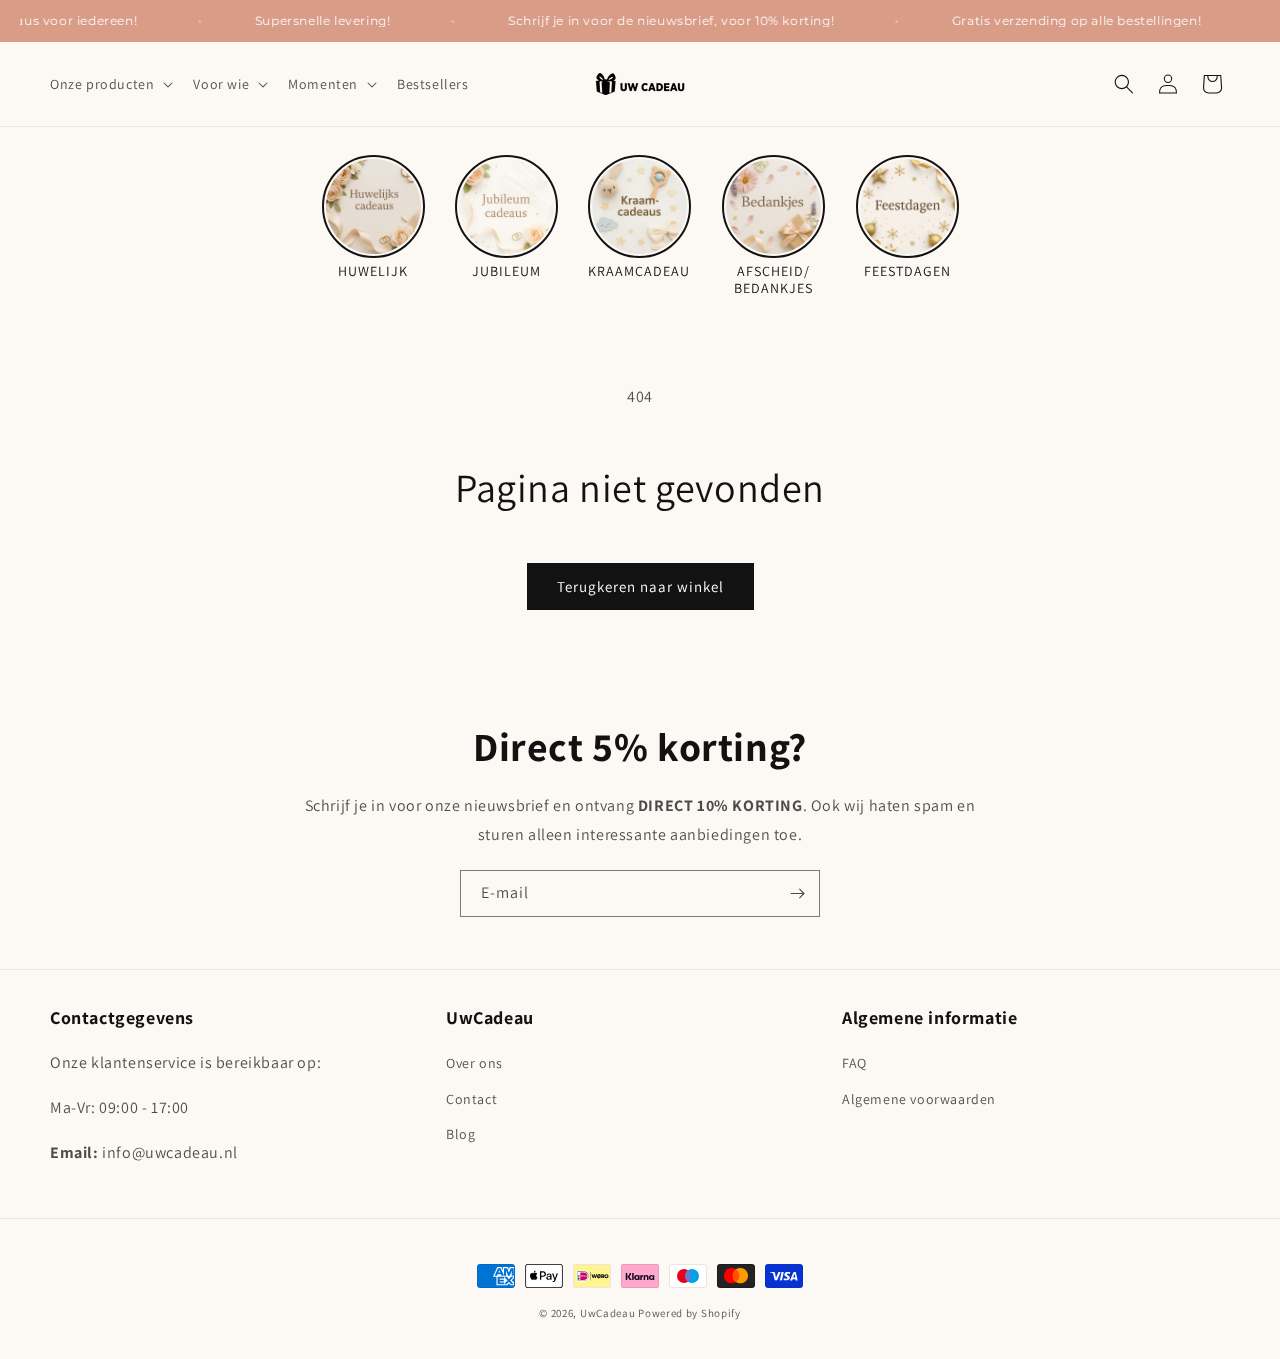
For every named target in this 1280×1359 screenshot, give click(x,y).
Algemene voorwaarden (919, 1099)
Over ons (474, 1063)
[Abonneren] (797, 893)
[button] (109, 84)
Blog (460, 1134)
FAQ (854, 1063)
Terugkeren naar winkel (640, 586)
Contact (471, 1099)
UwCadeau (608, 1313)
